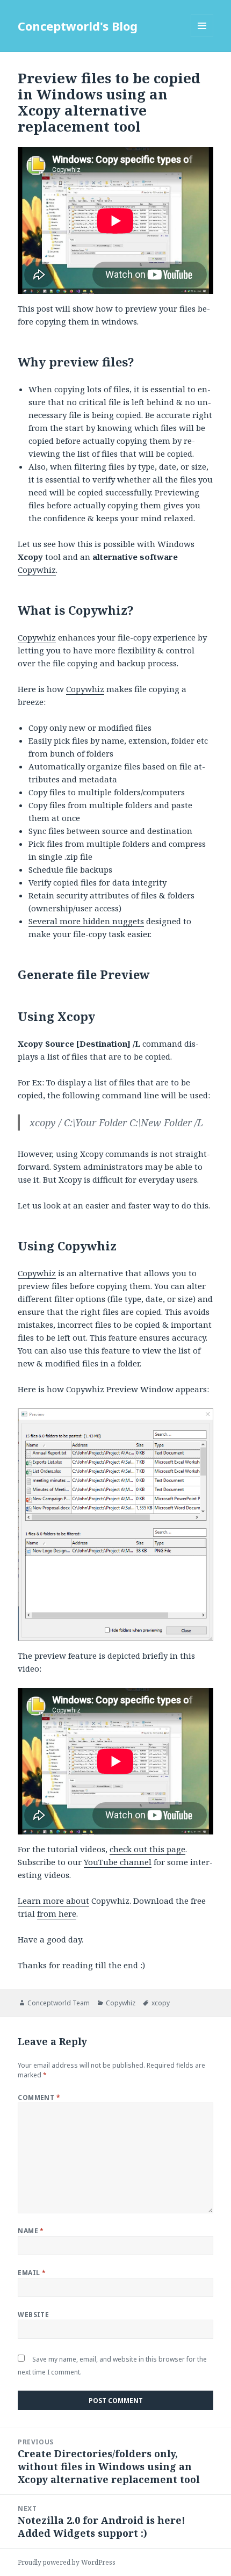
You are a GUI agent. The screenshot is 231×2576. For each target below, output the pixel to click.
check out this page (147, 1849)
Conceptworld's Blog (78, 26)
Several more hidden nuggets (86, 921)
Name (31, 2231)
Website (33, 2315)
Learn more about (53, 1901)
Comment (39, 2098)
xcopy (161, 2003)
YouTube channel (118, 1862)
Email (32, 2273)
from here (57, 1913)
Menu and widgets (202, 37)
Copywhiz (37, 570)
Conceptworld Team (59, 2003)
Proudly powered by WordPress (67, 2562)
